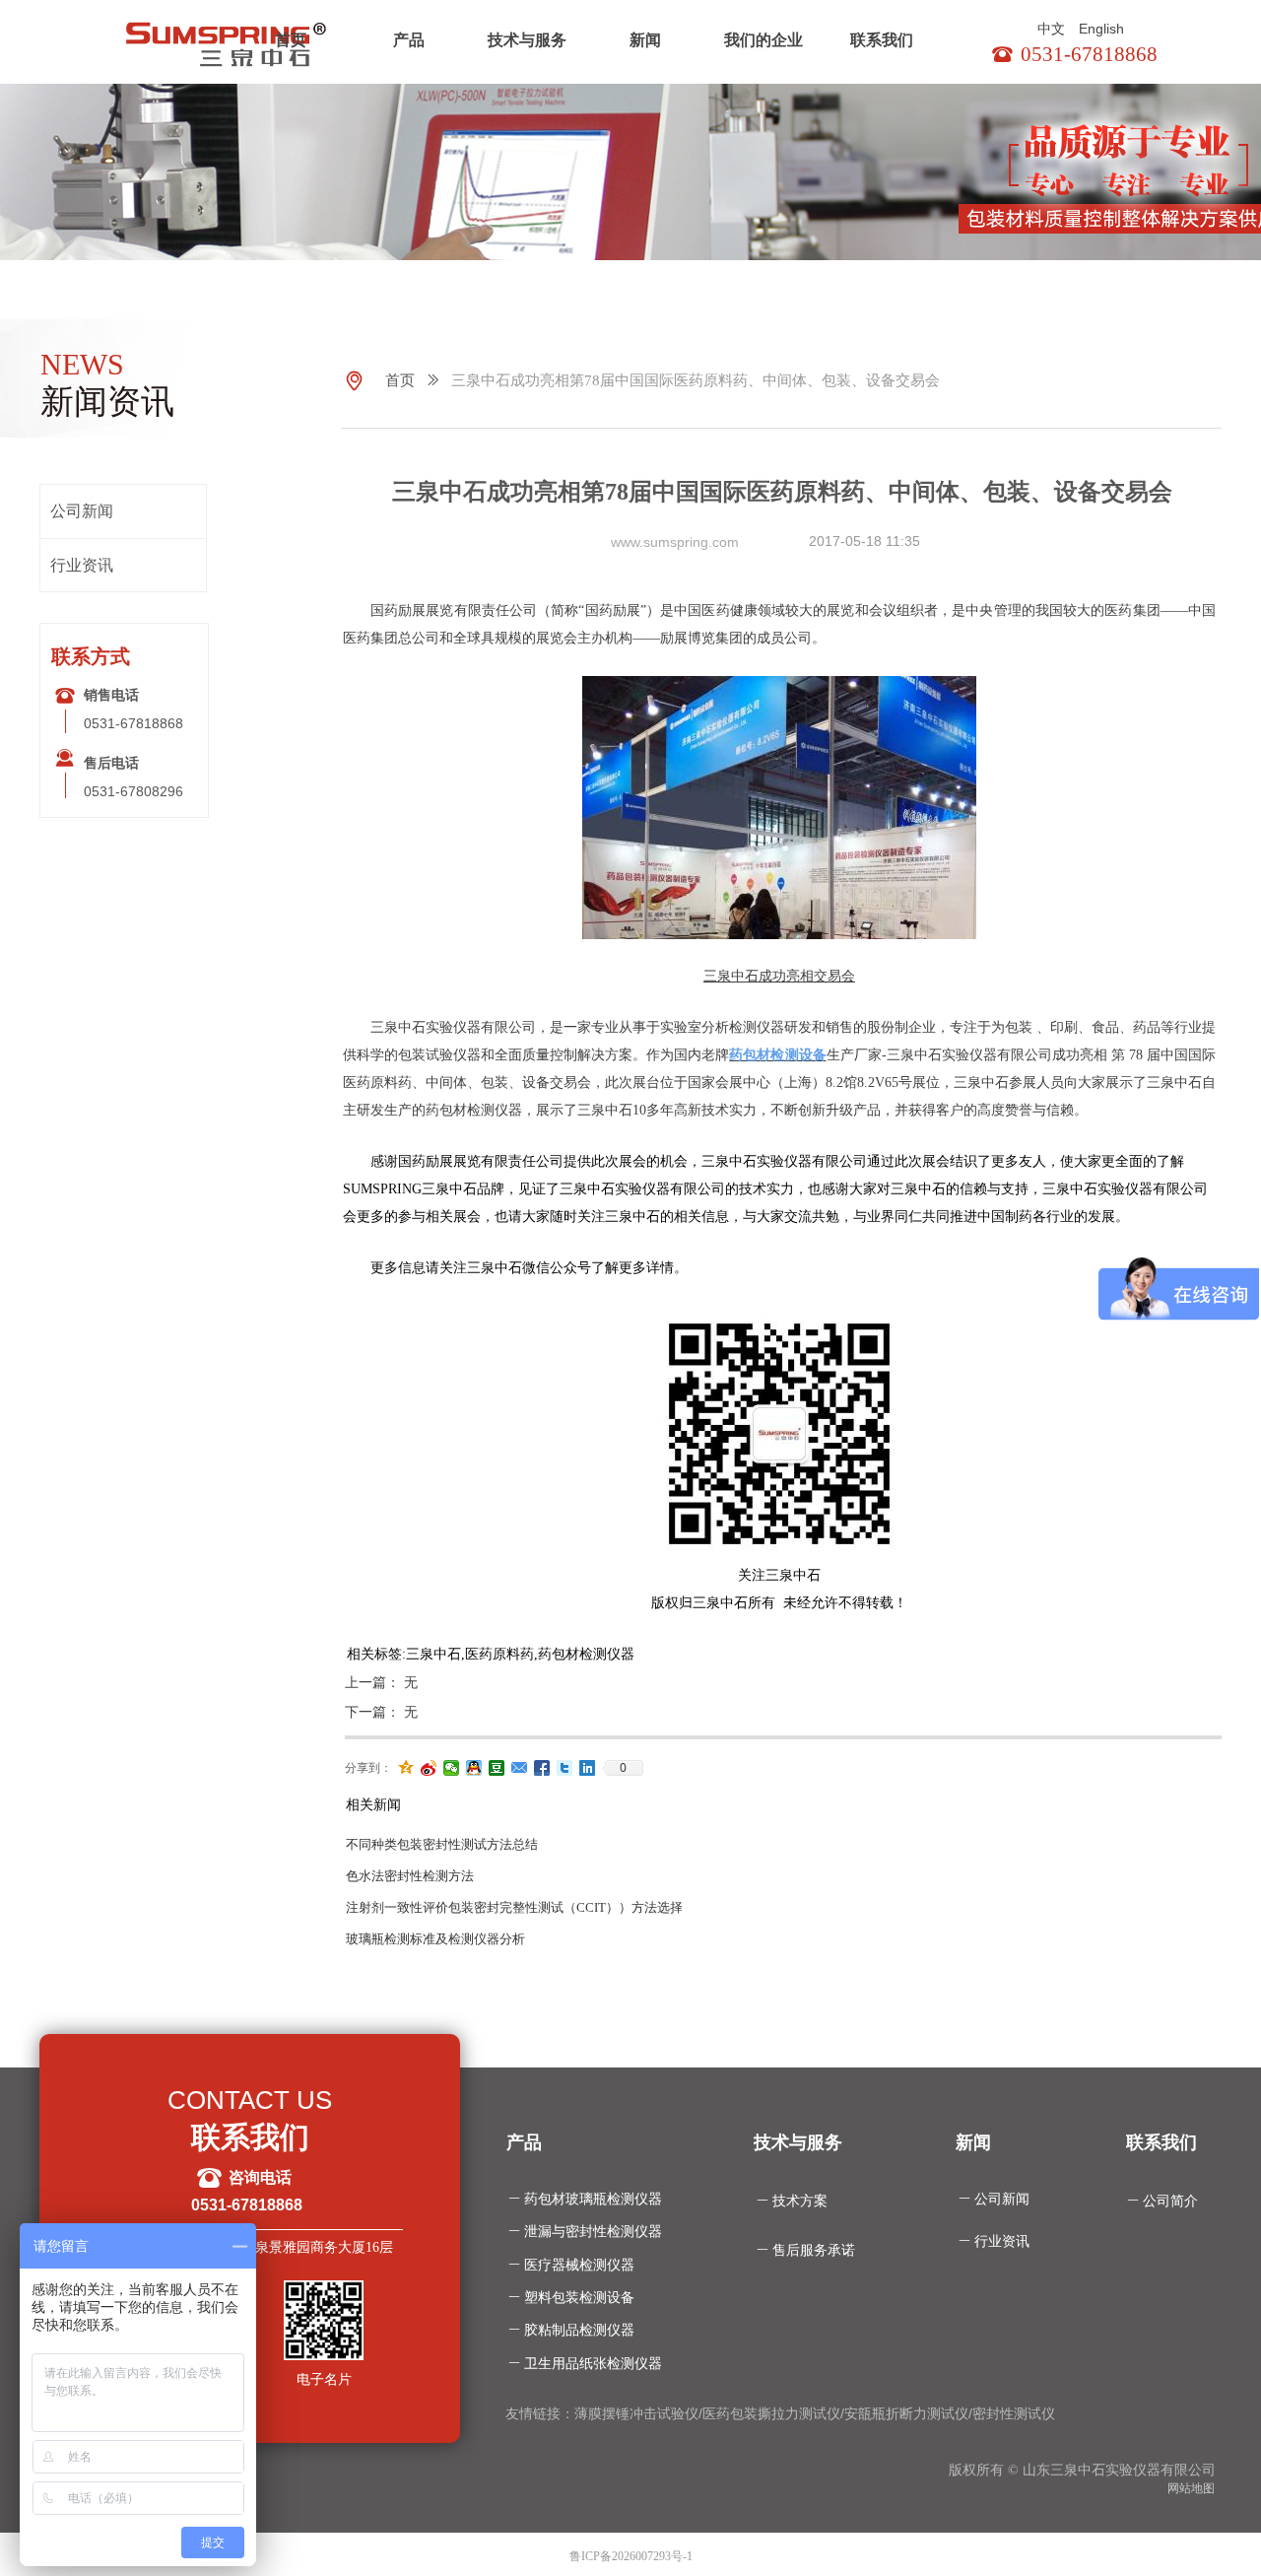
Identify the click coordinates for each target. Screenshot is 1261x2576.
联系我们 (882, 40)
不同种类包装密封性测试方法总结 (442, 1844)
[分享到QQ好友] (474, 1768)
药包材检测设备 (777, 1055)
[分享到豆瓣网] (497, 1768)
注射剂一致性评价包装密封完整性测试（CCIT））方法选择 (514, 1907)
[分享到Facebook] (542, 1768)
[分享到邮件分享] (520, 1768)
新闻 (645, 40)
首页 (291, 40)
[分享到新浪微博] (429, 1768)
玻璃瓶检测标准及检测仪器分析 (435, 1939)
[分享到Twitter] (565, 1768)
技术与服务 (527, 40)
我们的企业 (763, 40)
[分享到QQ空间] (406, 1768)
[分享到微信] (452, 1768)
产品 (409, 40)
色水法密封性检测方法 (410, 1876)
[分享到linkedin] (588, 1768)
